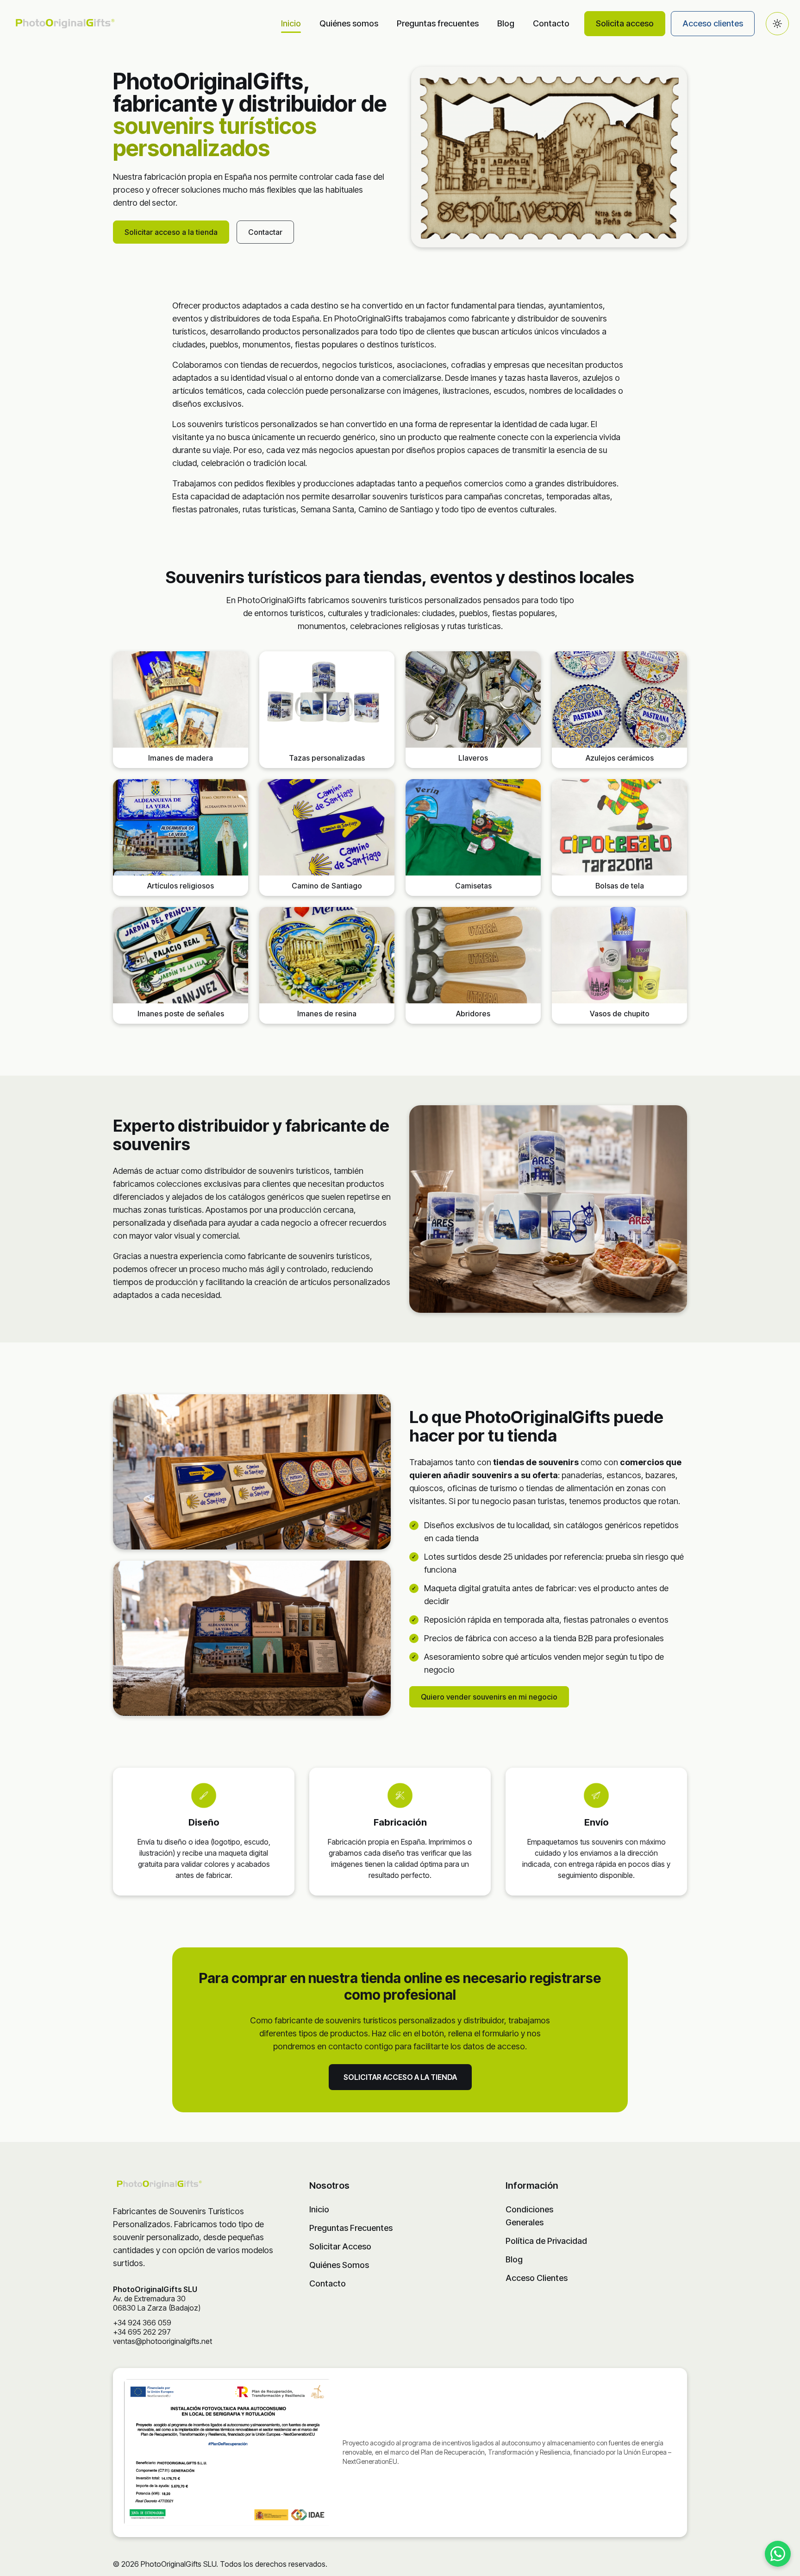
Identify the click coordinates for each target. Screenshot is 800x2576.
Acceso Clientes (537, 2278)
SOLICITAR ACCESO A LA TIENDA (400, 2077)
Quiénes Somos (339, 2265)
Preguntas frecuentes (438, 23)
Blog (506, 23)
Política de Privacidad (546, 2241)
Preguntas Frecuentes (351, 2228)
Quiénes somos (349, 23)
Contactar (265, 232)
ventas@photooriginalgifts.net (162, 2341)
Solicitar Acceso (340, 2246)
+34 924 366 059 (142, 2323)
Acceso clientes (713, 23)
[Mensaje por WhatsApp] (778, 2554)
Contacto (551, 23)
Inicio (291, 23)
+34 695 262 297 (142, 2332)
